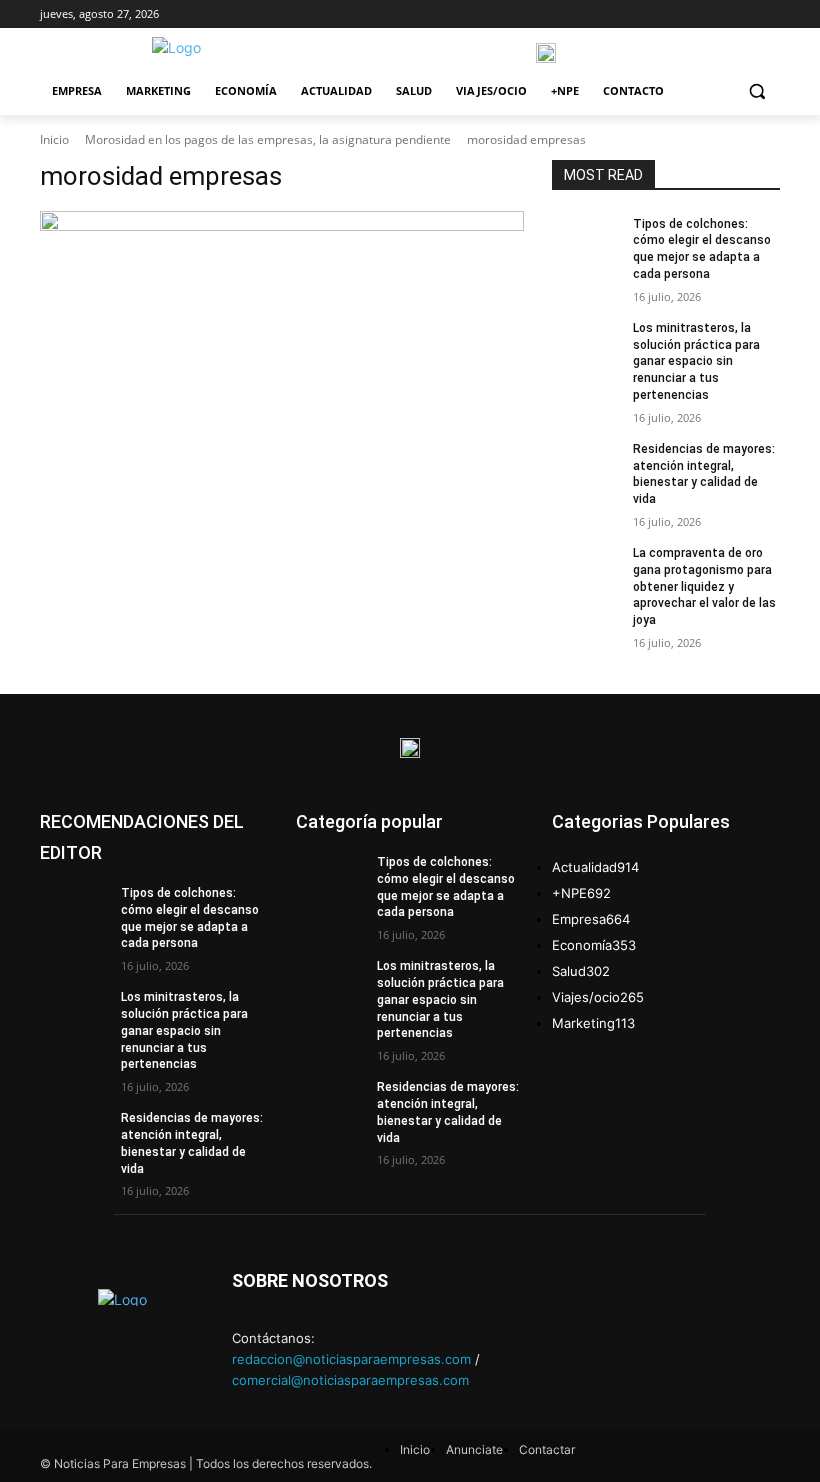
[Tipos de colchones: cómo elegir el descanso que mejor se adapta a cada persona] (586, 240)
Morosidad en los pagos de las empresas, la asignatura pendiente (268, 139)
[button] (756, 91)
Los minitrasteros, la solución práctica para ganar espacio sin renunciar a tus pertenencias (696, 361)
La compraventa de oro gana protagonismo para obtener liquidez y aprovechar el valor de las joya (704, 586)
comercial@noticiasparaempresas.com (350, 1380)
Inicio (54, 139)
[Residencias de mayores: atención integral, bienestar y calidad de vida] (586, 465)
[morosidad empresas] (282, 221)
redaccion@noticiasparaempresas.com (351, 1359)
